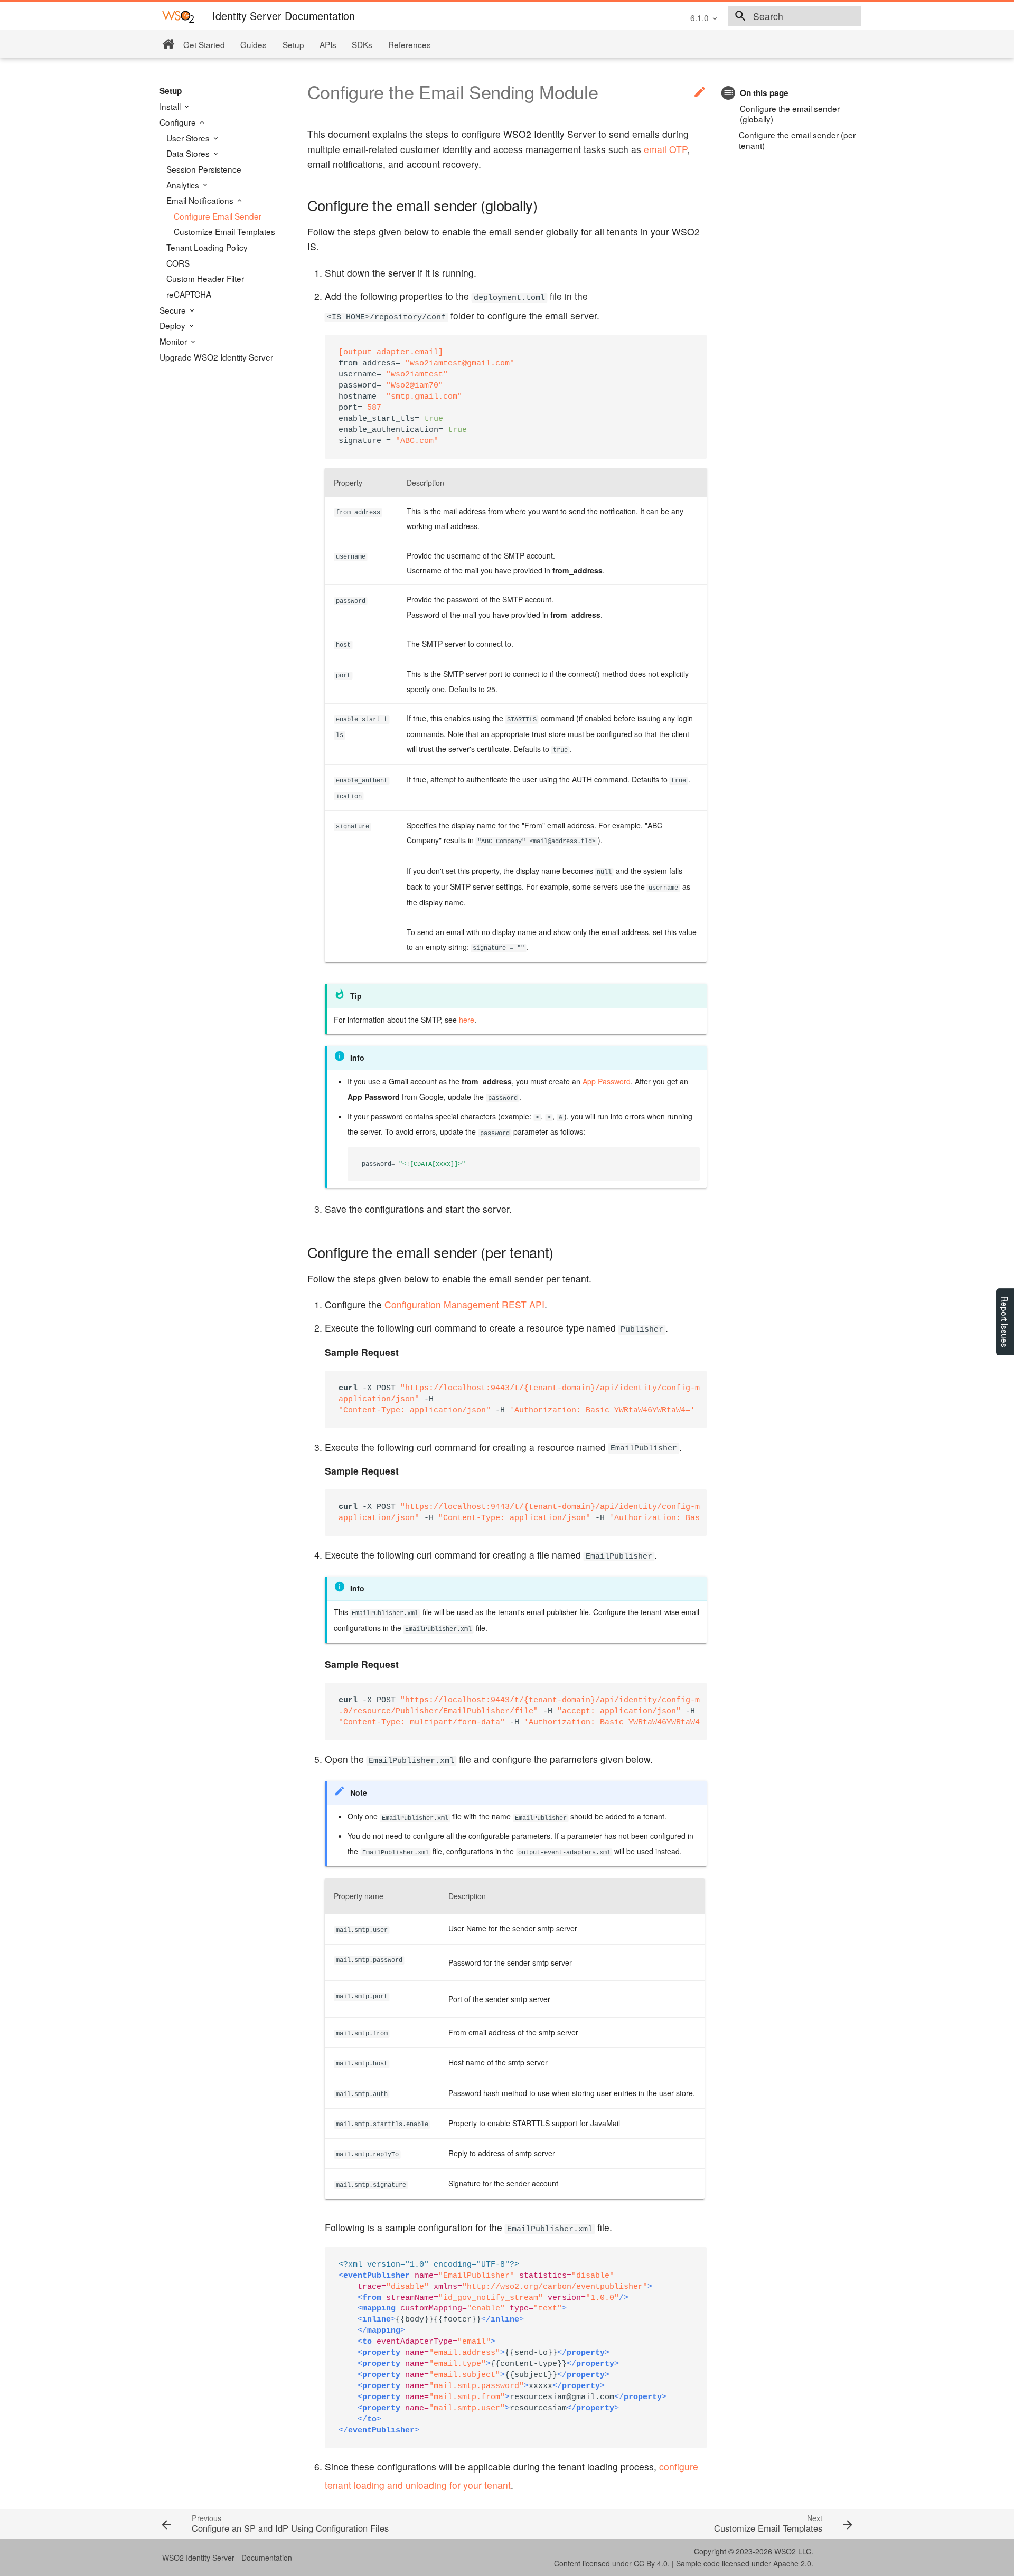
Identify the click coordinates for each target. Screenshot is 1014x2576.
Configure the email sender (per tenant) (797, 140)
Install (171, 106)
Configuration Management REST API (464, 1304)
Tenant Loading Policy (207, 247)
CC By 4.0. (652, 2563)
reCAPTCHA (189, 294)
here (467, 1020)
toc (729, 93)
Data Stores (189, 153)
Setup (293, 44)
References (410, 44)
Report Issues (1005, 1322)
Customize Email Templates (224, 231)
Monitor (174, 341)
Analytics (184, 185)
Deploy (173, 325)
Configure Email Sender (218, 216)
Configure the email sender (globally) (790, 114)
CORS (178, 263)
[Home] (168, 44)
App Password (607, 1081)
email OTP (665, 149)
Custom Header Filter (205, 278)
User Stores (189, 138)
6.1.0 (700, 17)
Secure (174, 310)
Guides (253, 44)
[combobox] (795, 16)
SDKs (362, 44)
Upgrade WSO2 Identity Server (216, 357)
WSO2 (785, 2551)
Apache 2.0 (792, 2563)
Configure (179, 122)
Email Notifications (201, 200)
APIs (328, 44)
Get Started (204, 44)
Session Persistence (204, 169)
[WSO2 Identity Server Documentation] (178, 16)
